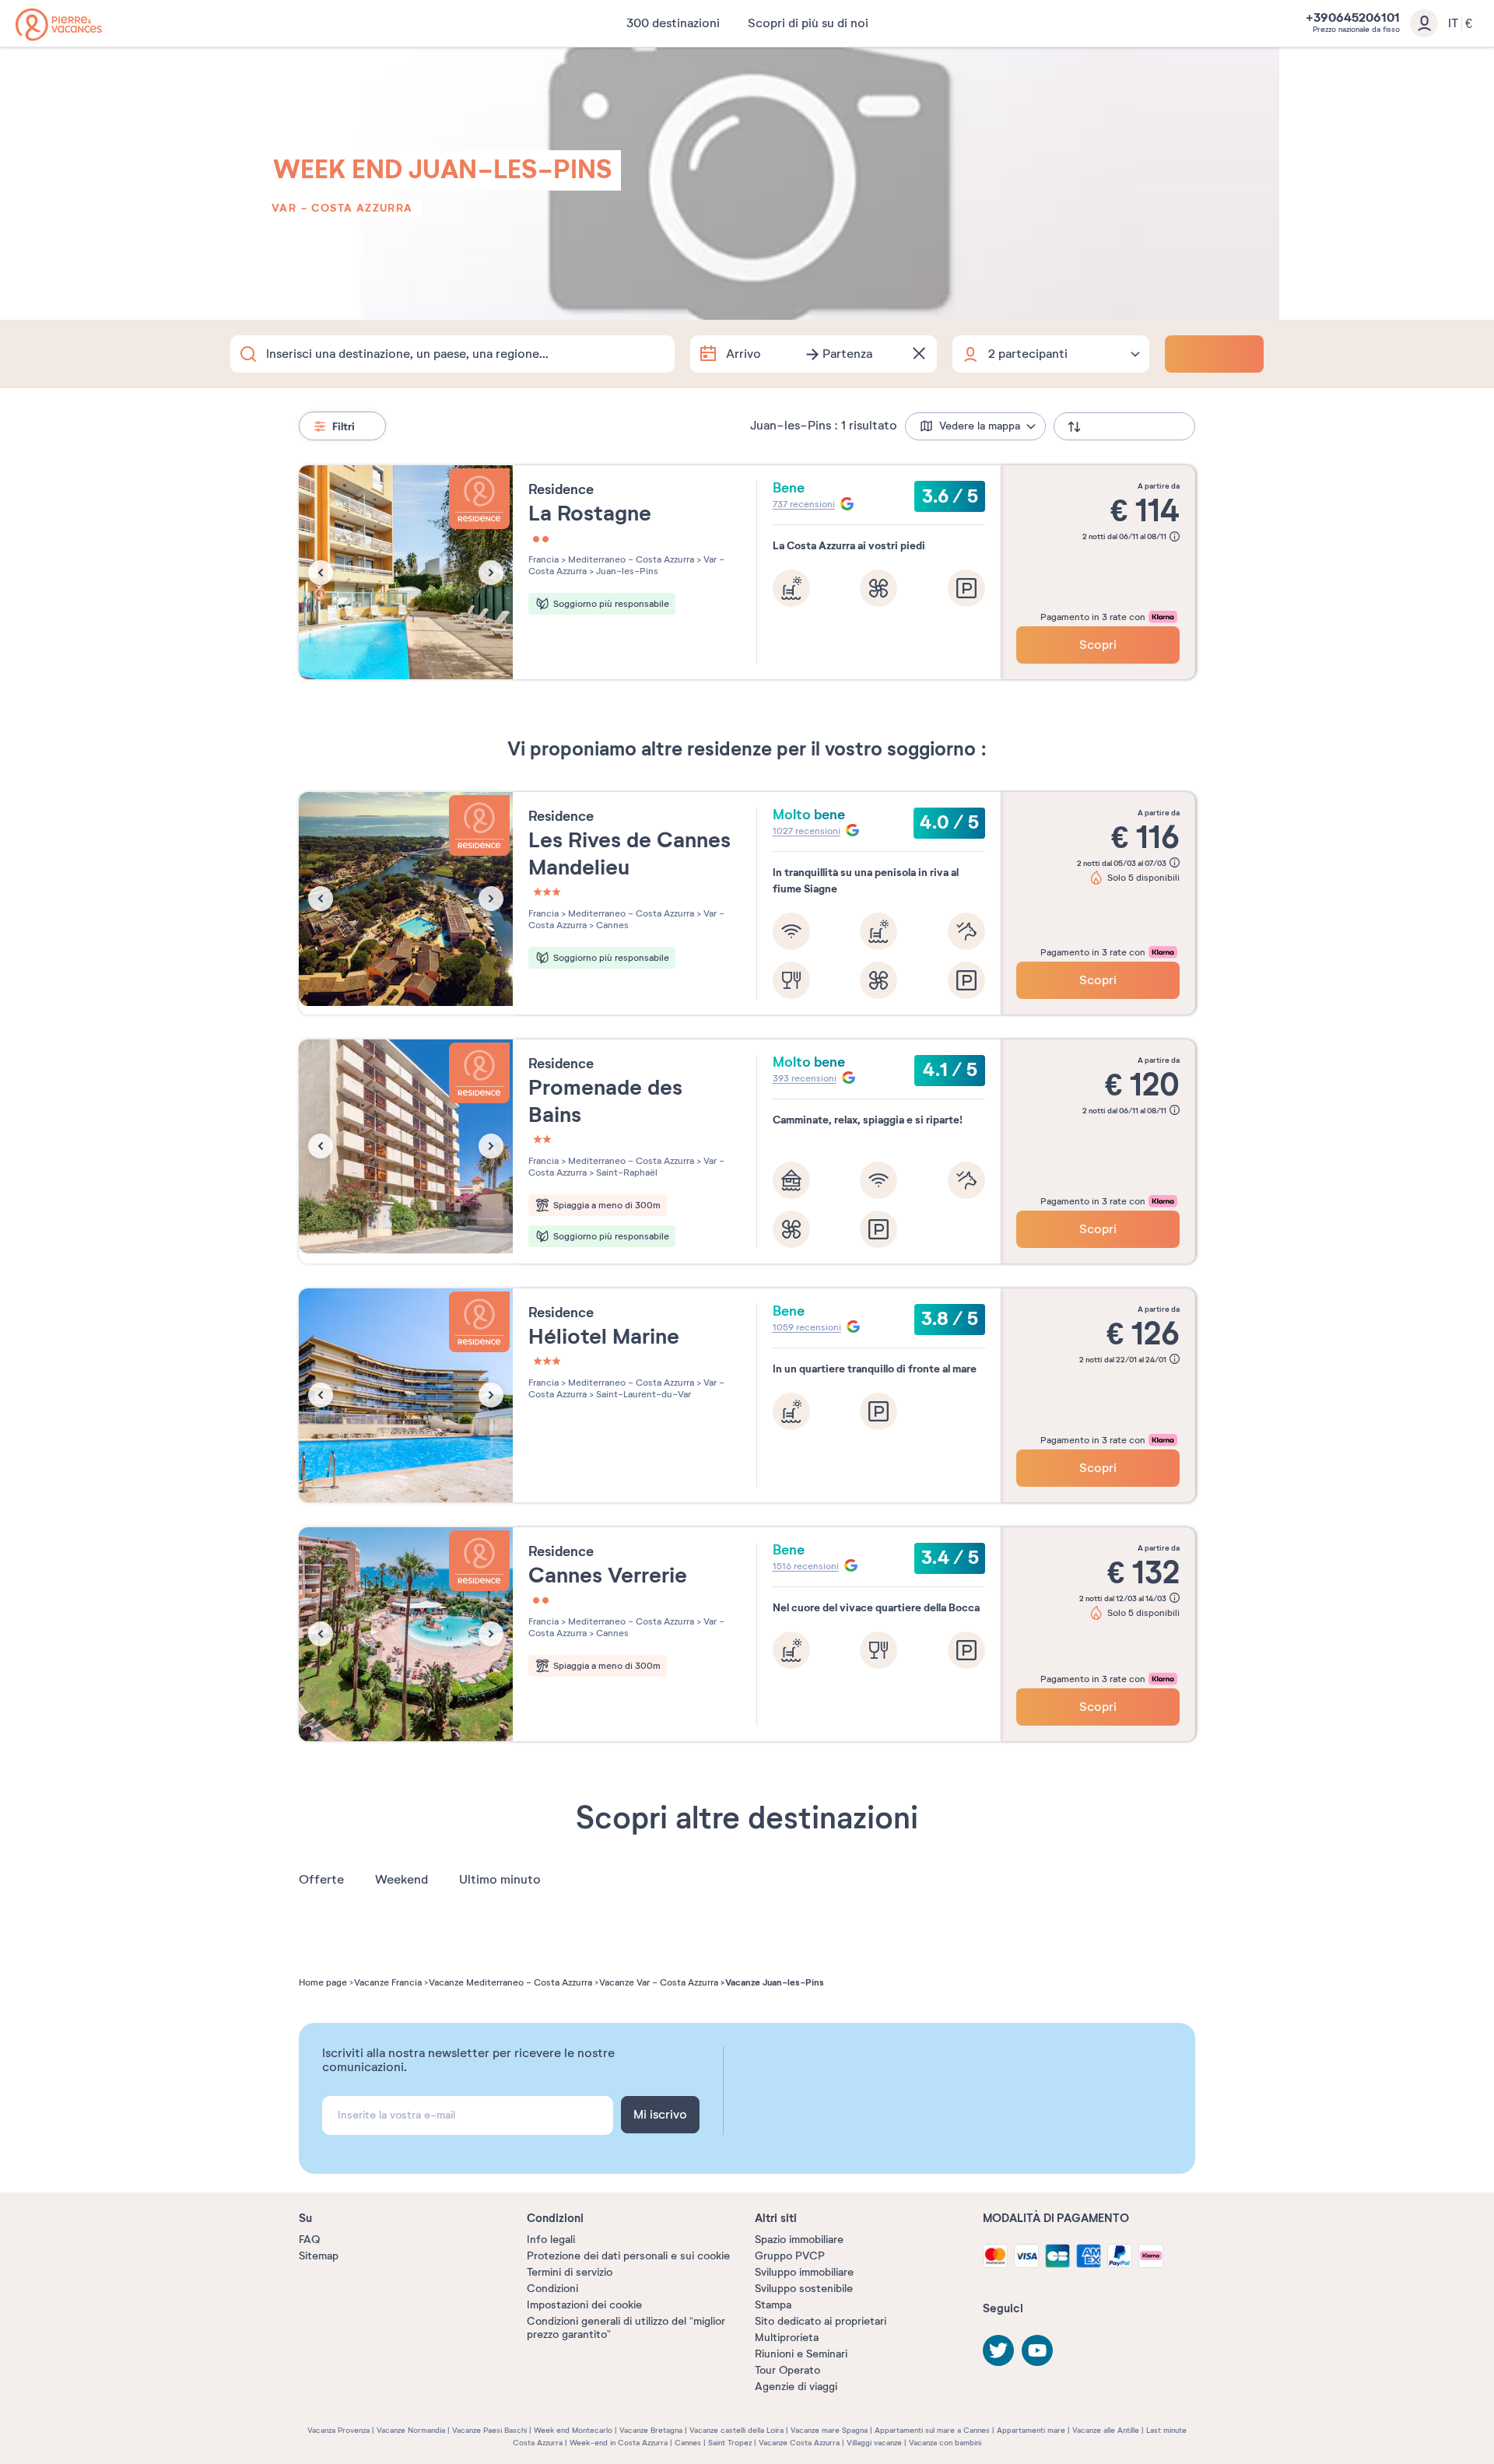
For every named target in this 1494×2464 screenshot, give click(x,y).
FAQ (309, 2240)
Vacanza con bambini (945, 2443)
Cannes (611, 925)
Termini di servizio (570, 2272)
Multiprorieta (787, 2338)
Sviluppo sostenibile (804, 2289)
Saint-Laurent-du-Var (642, 1394)
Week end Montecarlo (573, 2430)
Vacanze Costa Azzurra (799, 2443)
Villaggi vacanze (874, 2443)
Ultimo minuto (500, 1880)
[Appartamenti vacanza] (59, 25)
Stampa (773, 2305)
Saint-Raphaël (626, 1172)
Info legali (551, 2240)
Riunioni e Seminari (801, 2354)
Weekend (402, 1880)
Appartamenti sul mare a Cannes (932, 2430)
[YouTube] (1037, 2350)
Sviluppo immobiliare (804, 2272)
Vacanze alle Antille (1106, 2430)
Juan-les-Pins (626, 571)
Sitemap (319, 2256)
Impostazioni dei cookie (584, 2305)
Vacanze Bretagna (651, 2430)
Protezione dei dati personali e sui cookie (628, 2256)
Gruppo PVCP (790, 2256)
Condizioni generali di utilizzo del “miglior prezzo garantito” (626, 2328)
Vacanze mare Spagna (829, 2430)
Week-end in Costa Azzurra (619, 2443)
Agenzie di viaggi (796, 2387)
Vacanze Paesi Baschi (489, 2430)
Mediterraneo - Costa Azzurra (630, 559)
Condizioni (552, 2289)
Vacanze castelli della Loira (736, 2430)
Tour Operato (787, 2370)
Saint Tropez (730, 2443)
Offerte (321, 1880)
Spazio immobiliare (799, 2240)
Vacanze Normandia (411, 2430)
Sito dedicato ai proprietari (821, 2321)
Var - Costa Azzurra (342, 208)
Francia (544, 559)
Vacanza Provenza (338, 2430)
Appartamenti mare (1031, 2430)
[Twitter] (998, 2350)
